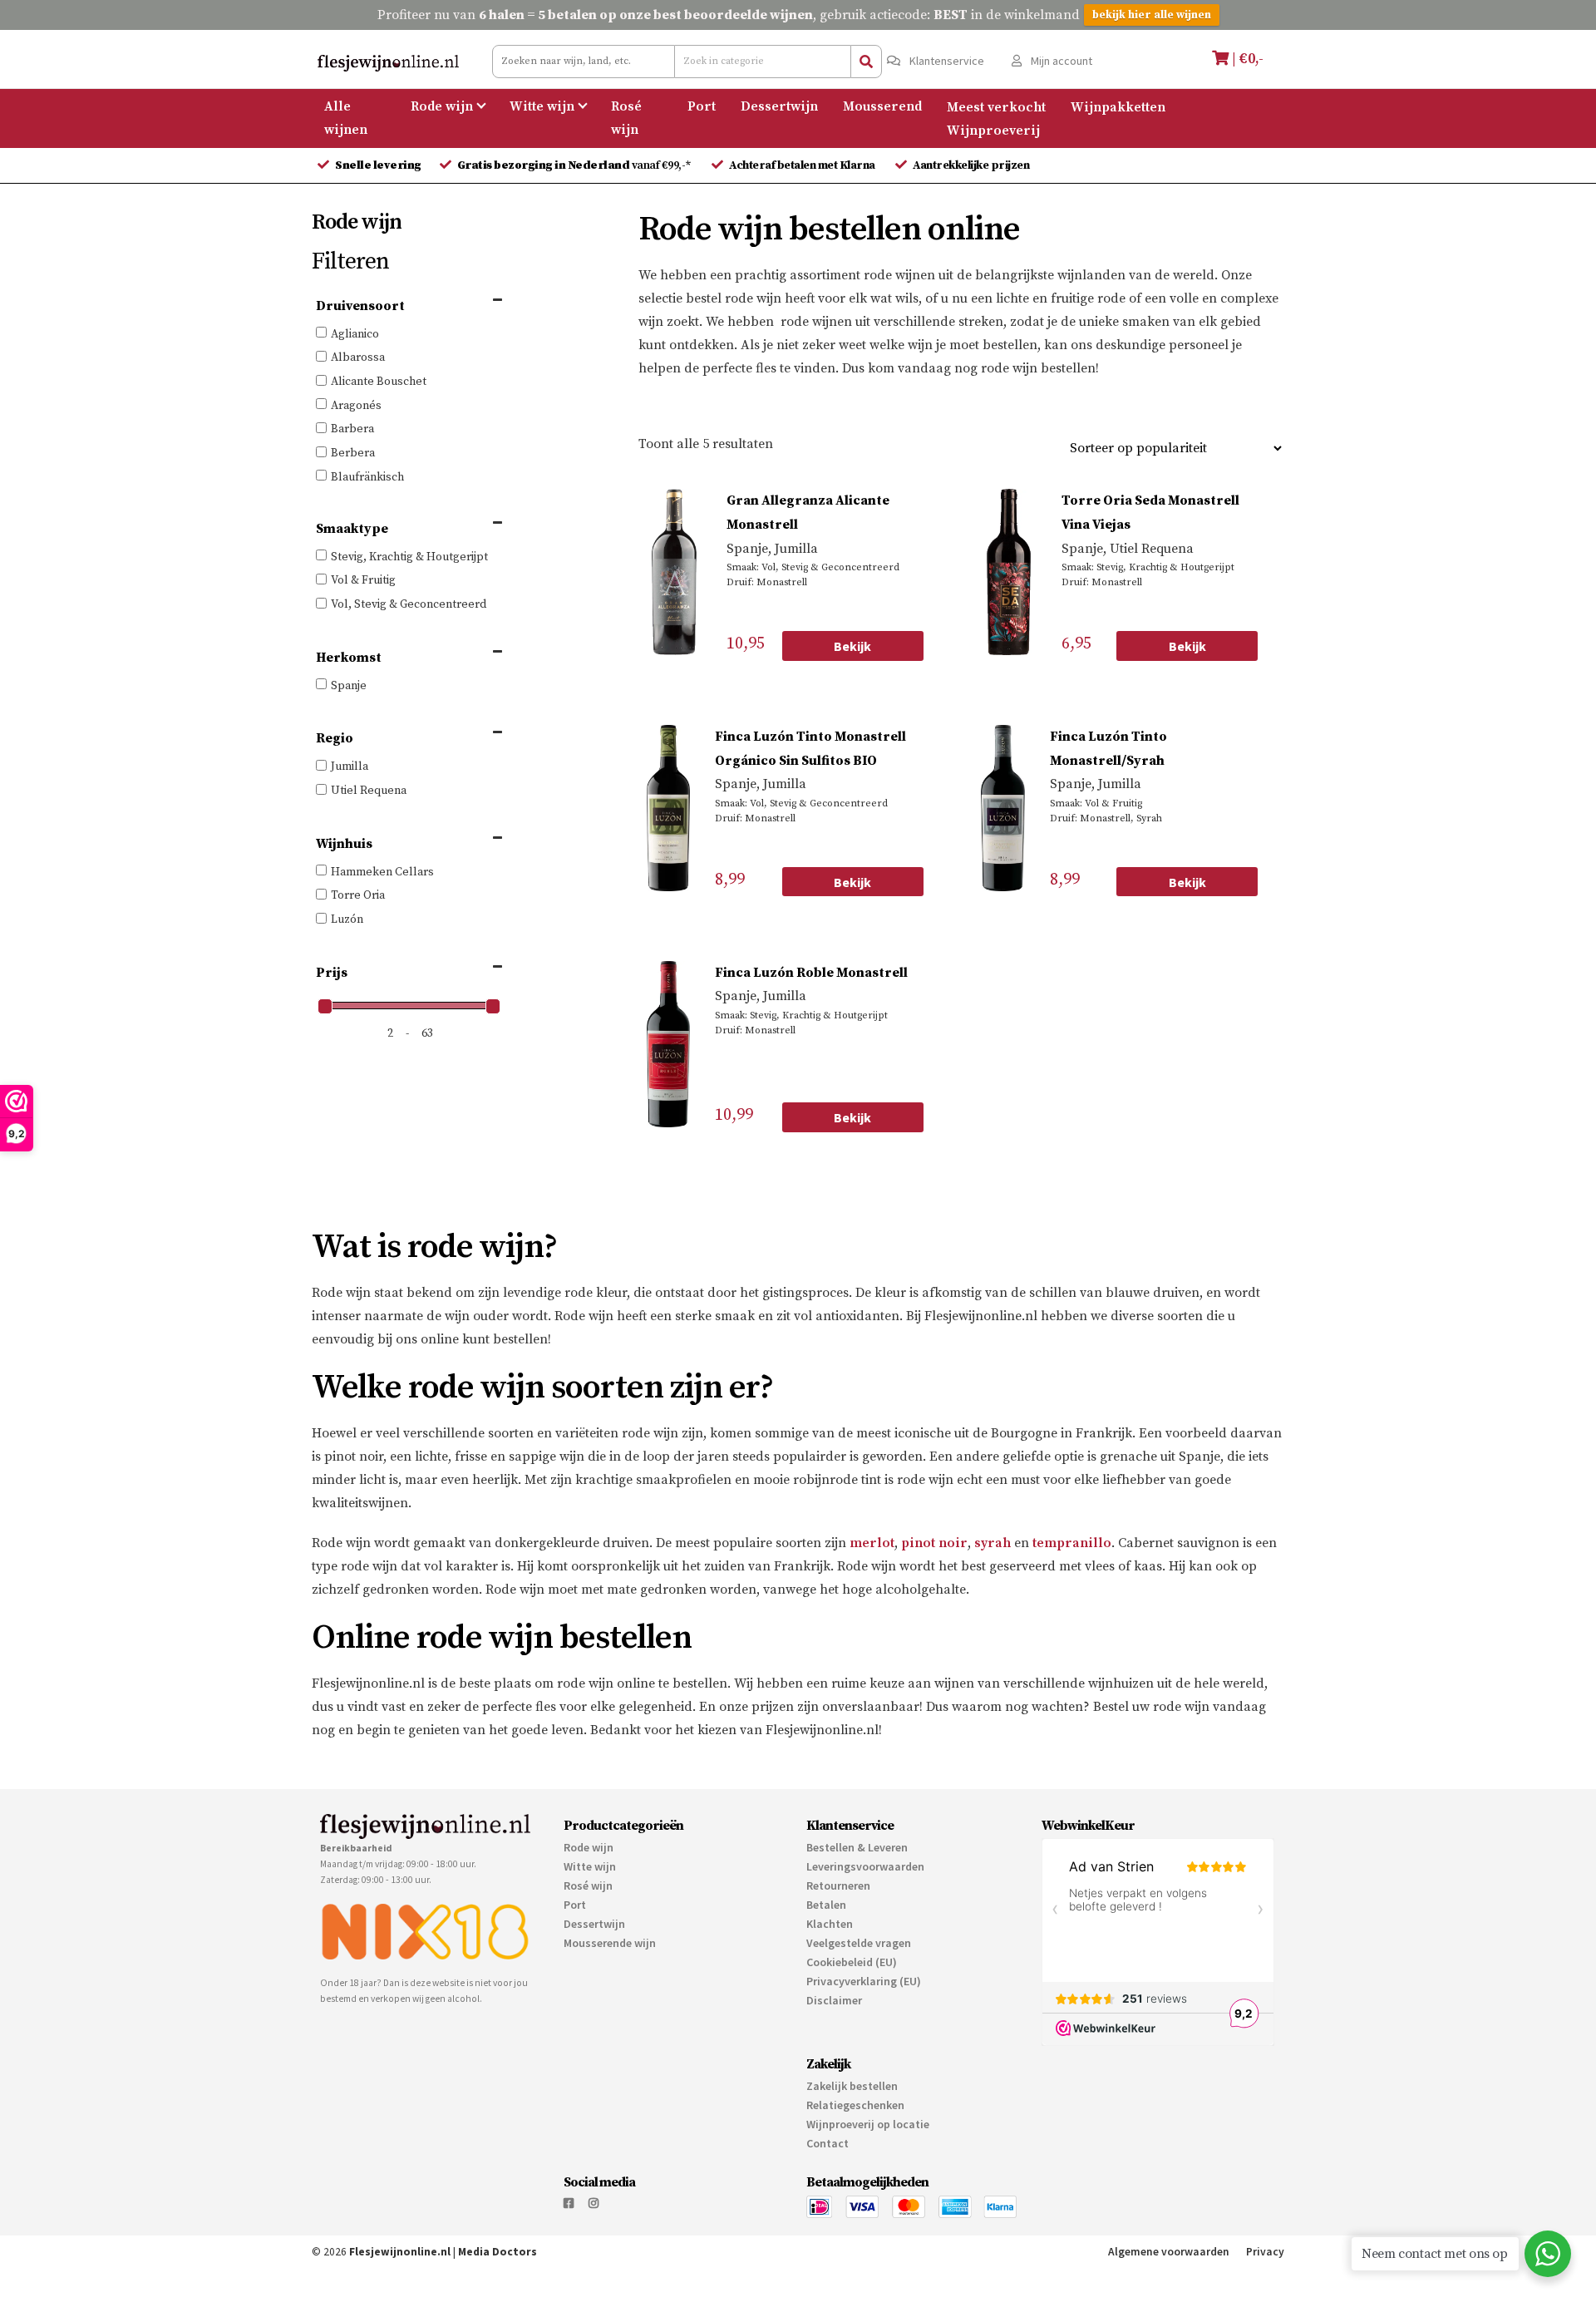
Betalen (826, 1905)
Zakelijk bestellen (852, 2086)
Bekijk (852, 646)
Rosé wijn (626, 118)
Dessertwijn (779, 106)
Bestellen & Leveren (857, 1847)
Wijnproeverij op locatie (868, 2124)
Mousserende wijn (610, 1943)
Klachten (830, 1924)
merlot (872, 1543)
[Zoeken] (866, 62)
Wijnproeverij (993, 130)
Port (702, 106)
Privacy (1265, 2252)
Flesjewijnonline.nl (400, 2252)
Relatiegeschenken (855, 2105)
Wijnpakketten (1118, 106)
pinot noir (934, 1543)
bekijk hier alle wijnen (1152, 15)
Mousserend (882, 106)
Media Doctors (498, 2252)
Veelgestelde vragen (859, 1943)
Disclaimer (834, 2000)
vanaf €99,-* (576, 165)
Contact (828, 2143)
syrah (993, 1543)
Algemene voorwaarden (1169, 2252)
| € (1246, 59)
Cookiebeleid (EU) (852, 1962)
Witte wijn (542, 106)
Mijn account (1060, 61)
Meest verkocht (996, 106)
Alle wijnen (346, 118)
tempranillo (1072, 1543)
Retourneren (838, 1885)
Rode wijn (442, 106)
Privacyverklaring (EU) (864, 1981)
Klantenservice (946, 61)
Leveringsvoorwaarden (865, 1866)
